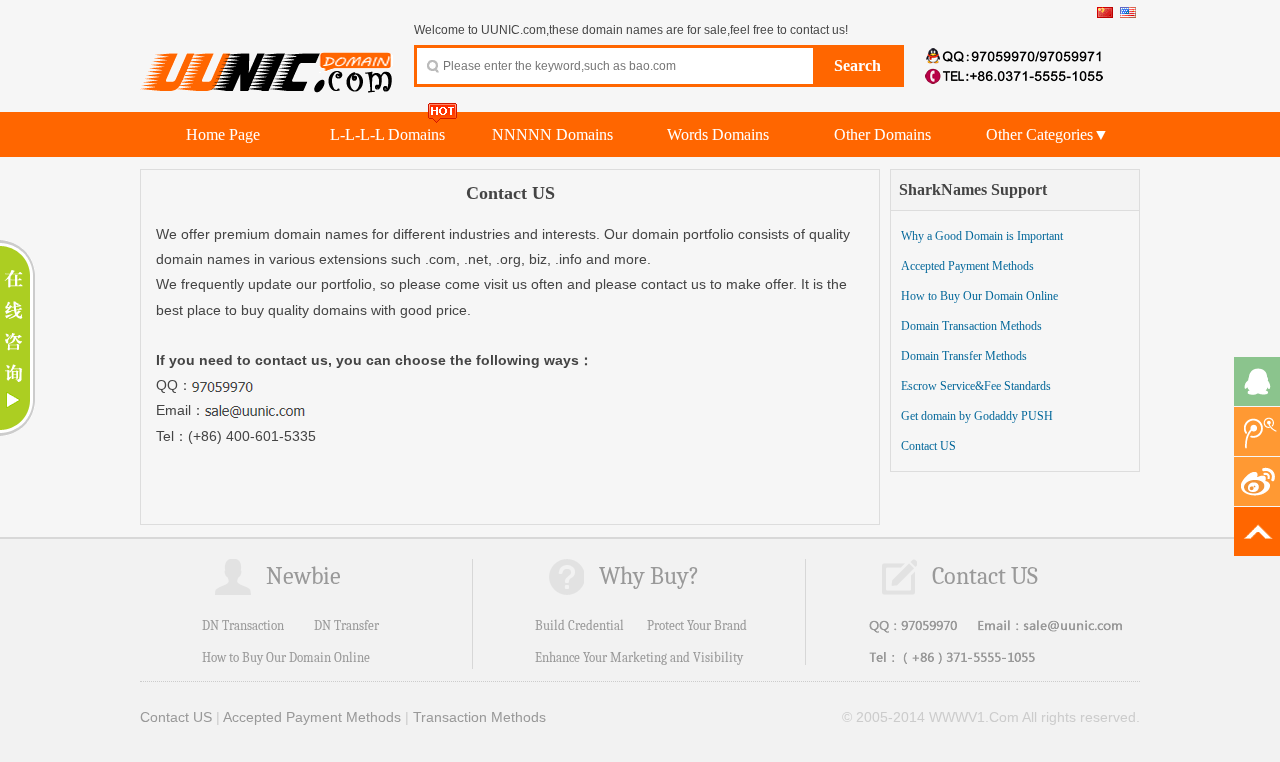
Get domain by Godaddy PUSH (977, 416)
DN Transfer (346, 625)
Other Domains (882, 134)
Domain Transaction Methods (971, 326)
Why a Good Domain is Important (982, 236)
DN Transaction (243, 625)
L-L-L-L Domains (387, 134)
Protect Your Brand (697, 625)
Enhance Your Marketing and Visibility (639, 657)
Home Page (223, 134)
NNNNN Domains (552, 134)
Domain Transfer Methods (964, 356)
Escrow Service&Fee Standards (976, 386)
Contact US (928, 446)
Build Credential (579, 625)
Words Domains (718, 134)
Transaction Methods (479, 717)
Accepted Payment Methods (967, 266)
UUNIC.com (267, 61)
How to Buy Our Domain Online (979, 296)
